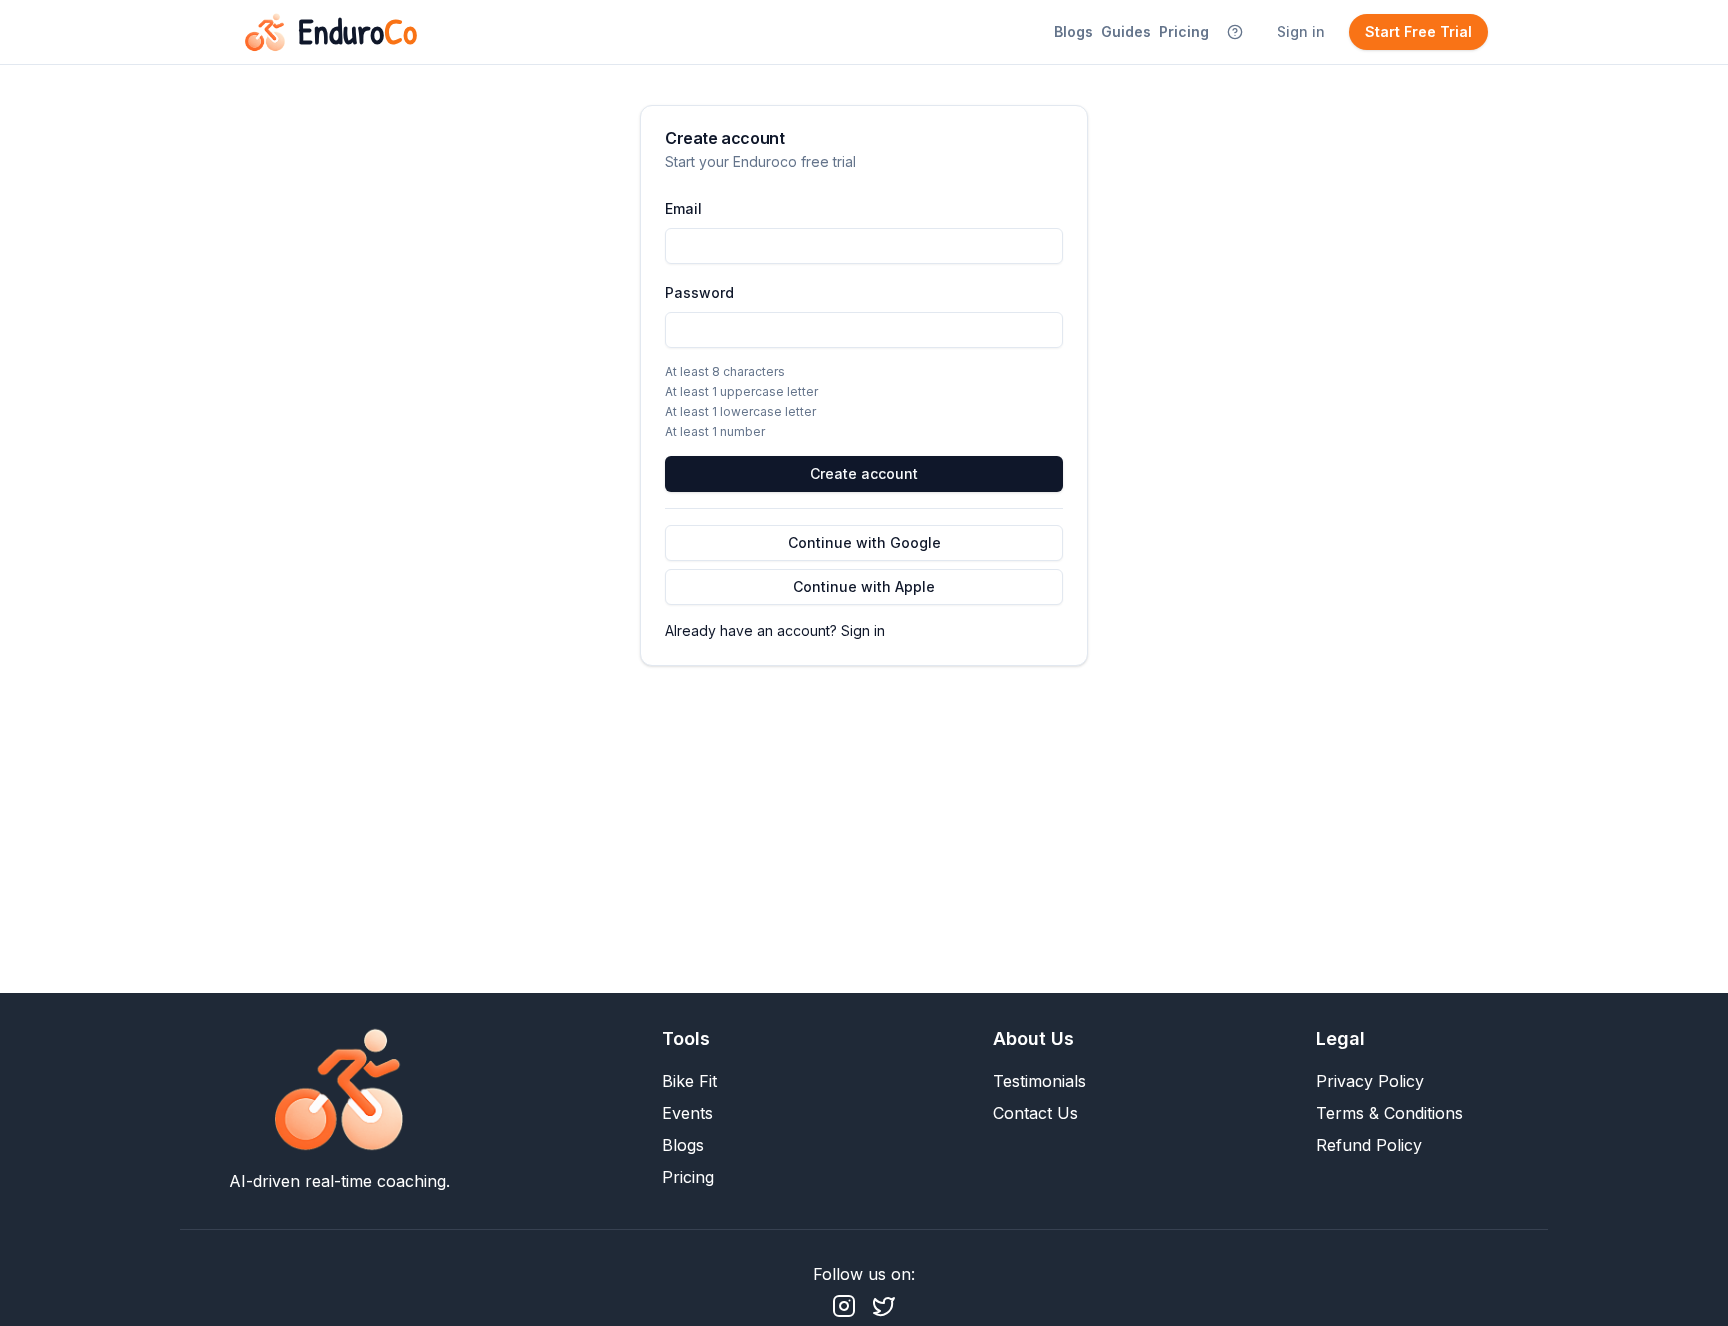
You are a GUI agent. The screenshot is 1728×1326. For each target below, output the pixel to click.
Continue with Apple (864, 586)
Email (683, 208)
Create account (864, 473)
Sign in (1301, 31)
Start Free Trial (1418, 31)
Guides (1126, 31)
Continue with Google (864, 542)
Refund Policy (1369, 1145)
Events (687, 1113)
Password (699, 292)
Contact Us (1035, 1113)
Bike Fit (689, 1081)
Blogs (1073, 31)
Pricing (1184, 31)
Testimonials (1039, 1081)
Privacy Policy (1370, 1081)
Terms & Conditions (1389, 1113)
